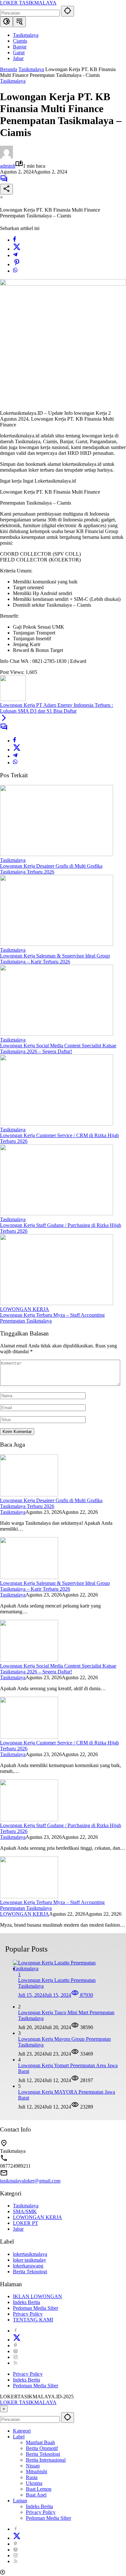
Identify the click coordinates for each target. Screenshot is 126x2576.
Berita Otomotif (42, 2448)
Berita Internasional (46, 2460)
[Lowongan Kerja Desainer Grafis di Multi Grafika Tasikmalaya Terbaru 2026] (57, 854)
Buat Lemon (39, 2489)
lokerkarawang (28, 2266)
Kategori (22, 2431)
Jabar (18, 2229)
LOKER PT (26, 2223)
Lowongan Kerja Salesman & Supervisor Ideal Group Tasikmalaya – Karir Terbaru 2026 (55, 959)
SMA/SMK (25, 2211)
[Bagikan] (6, 189)
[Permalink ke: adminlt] (6, 157)
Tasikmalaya (13, 81)
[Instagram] (16, 2357)
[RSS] (16, 2363)
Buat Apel (36, 2495)
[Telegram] (15, 255)
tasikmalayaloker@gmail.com (30, 2181)
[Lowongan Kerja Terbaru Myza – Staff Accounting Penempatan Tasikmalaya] (57, 1303)
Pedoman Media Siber (36, 2308)
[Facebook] (15, 240)
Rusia (32, 2477)
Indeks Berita (26, 2302)
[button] (68, 11)
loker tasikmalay (30, 2260)
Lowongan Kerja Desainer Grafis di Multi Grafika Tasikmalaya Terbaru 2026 (51, 869)
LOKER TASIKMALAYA (28, 3)
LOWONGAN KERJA (25, 1309)
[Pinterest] (16, 2346)
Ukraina (34, 2483)
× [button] (4, 2409)
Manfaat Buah (40, 2442)
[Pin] (17, 264)
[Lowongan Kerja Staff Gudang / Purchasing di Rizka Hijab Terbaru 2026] (57, 1214)
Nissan (33, 2466)
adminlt (8, 166)
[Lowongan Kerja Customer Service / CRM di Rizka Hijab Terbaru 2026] (57, 1124)
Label (19, 2437)
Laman (20, 2501)
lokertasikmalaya (30, 2254)
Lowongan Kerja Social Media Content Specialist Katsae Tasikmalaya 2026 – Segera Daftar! (58, 1048)
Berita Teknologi (30, 2272)
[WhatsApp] (15, 271)
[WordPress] (16, 2351)
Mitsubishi (37, 2471)
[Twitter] (17, 249)
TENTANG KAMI (33, 2320)
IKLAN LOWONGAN (37, 2296)
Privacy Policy (28, 2314)
